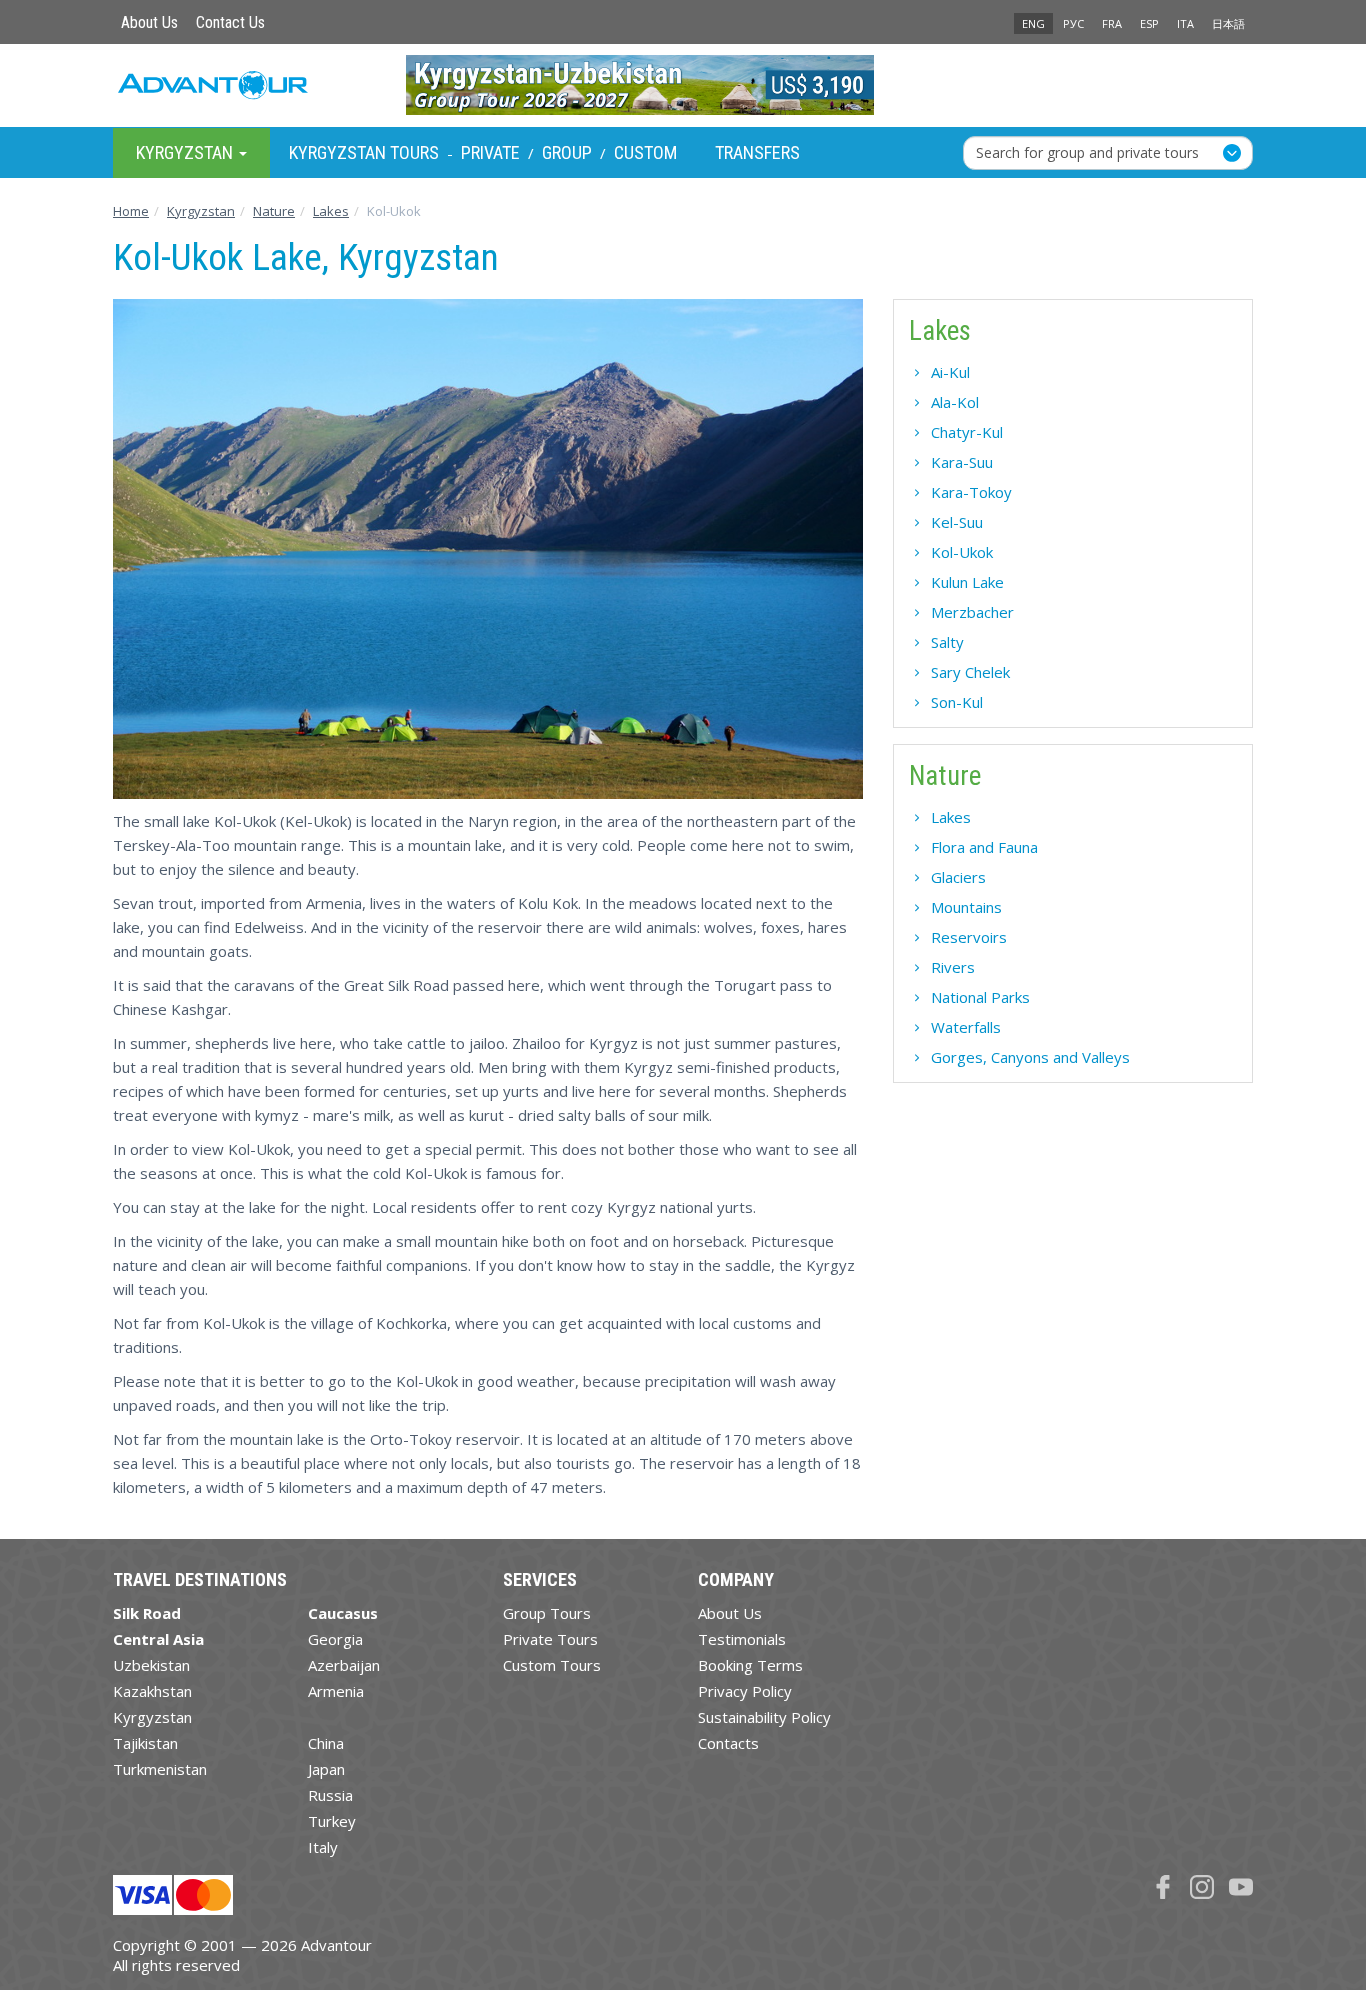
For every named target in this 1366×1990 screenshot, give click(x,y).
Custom (645, 152)
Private (490, 152)
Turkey (332, 1821)
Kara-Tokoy (971, 492)
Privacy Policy (745, 1691)
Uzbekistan (151, 1665)
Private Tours (550, 1639)
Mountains (966, 907)
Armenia (336, 1691)
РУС (1073, 23)
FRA (1112, 23)
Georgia (335, 1639)
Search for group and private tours (1087, 151)
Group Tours (547, 1613)
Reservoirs (969, 937)
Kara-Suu (962, 462)
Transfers (757, 152)
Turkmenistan (160, 1769)
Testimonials (742, 1639)
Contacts (728, 1743)
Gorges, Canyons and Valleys (1030, 1057)
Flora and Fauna (984, 847)
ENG (1033, 23)
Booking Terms (750, 1665)
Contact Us (230, 22)
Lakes (951, 817)
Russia (330, 1795)
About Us (149, 22)
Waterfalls (966, 1027)
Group (567, 152)
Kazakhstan (152, 1691)
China (326, 1743)
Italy (323, 1847)
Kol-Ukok (962, 552)
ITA (1185, 23)
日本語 (1228, 23)
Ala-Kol (955, 402)
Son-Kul (957, 702)
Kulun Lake (967, 582)
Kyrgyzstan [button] (186, 151)
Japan (326, 1769)
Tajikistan (145, 1743)
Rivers (953, 967)
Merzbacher (972, 612)
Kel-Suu (957, 522)
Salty (947, 642)
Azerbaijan (344, 1665)
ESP (1149, 23)
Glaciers (958, 877)
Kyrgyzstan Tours (364, 152)
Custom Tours (552, 1665)
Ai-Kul (950, 372)
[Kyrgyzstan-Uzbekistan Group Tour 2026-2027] (683, 85)
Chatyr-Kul (967, 432)
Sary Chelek (970, 672)
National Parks (980, 997)
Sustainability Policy (764, 1717)
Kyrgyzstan (152, 1717)
